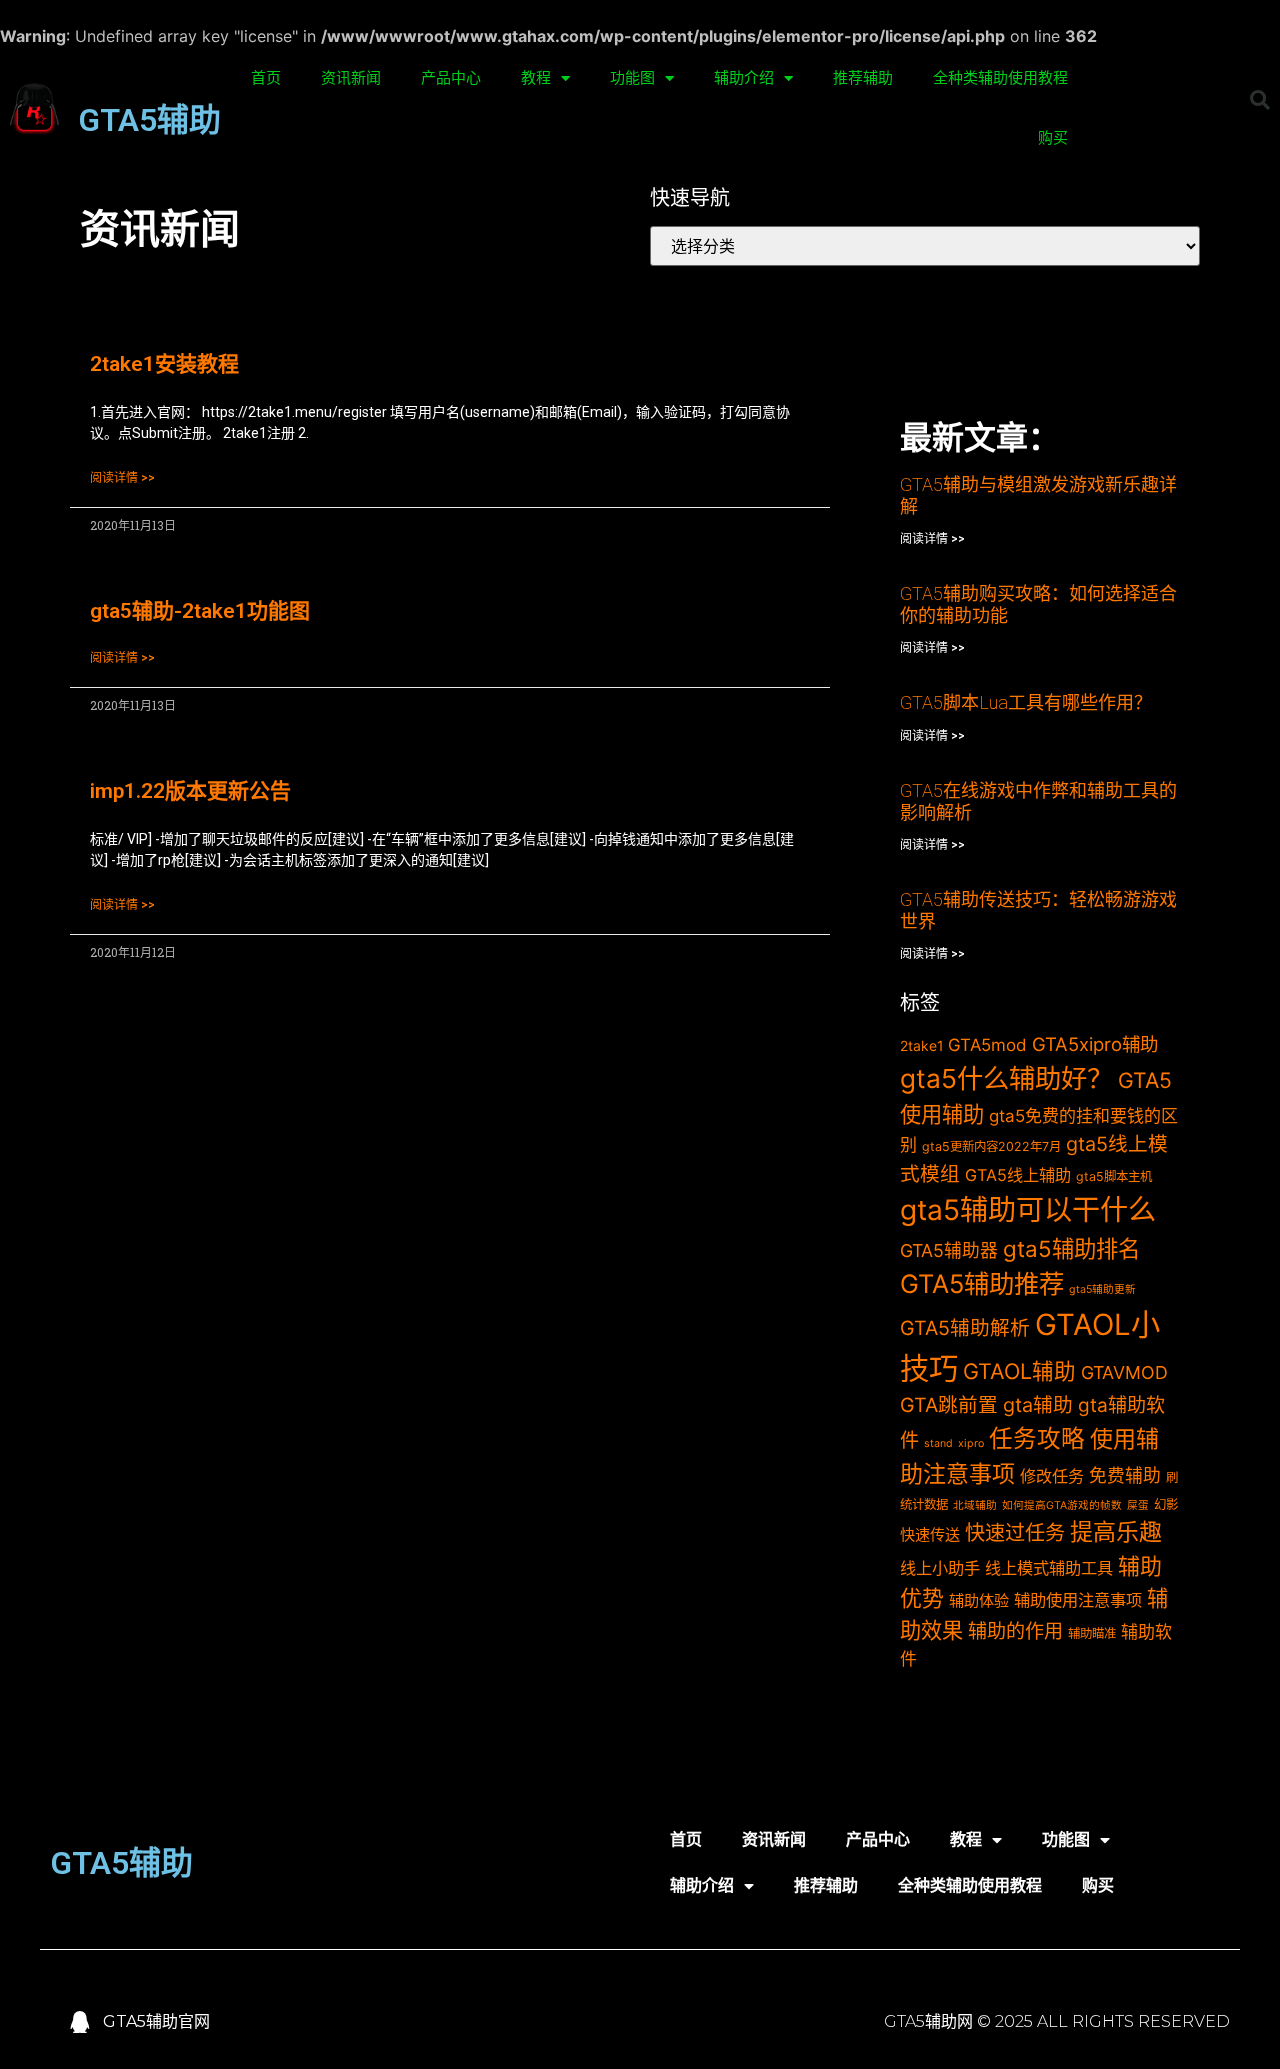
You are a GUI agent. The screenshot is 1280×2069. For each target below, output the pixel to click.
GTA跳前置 (949, 1405)
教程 (536, 78)
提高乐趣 (1116, 1532)
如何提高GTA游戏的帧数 (1062, 1505)
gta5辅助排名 (1071, 1248)
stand (938, 1443)
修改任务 (1052, 1476)
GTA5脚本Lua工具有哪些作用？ (1026, 702)
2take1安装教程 (164, 364)
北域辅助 (975, 1505)
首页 (266, 78)
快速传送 (930, 1534)
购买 (1053, 138)
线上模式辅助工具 (1049, 1568)
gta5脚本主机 (1114, 1176)
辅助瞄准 (1092, 1633)
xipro (971, 1443)
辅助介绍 (744, 78)
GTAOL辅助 (1019, 1371)
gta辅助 (1038, 1405)
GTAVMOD (1124, 1372)
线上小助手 (940, 1568)
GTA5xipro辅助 (1095, 1044)
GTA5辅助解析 (965, 1328)
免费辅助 (1125, 1475)
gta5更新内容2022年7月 (991, 1146)
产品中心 (451, 78)
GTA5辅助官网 (156, 2021)
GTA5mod (987, 1045)
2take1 (921, 1045)
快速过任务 (1015, 1532)
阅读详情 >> (122, 478)
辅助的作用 (1015, 1631)
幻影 (1166, 1504)
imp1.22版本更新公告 (190, 791)
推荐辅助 (863, 78)
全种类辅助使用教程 (1000, 78)
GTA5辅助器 (949, 1250)
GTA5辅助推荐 (982, 1283)
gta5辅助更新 (1102, 1289)
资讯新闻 (351, 78)
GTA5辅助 (149, 120)
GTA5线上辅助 (1018, 1175)
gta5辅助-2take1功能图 (200, 611)
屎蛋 (1138, 1505)
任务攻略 (1037, 1438)
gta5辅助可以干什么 (1028, 1210)
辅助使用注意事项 (1078, 1600)
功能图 (632, 78)
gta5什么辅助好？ (1006, 1078)
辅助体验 (979, 1600)
